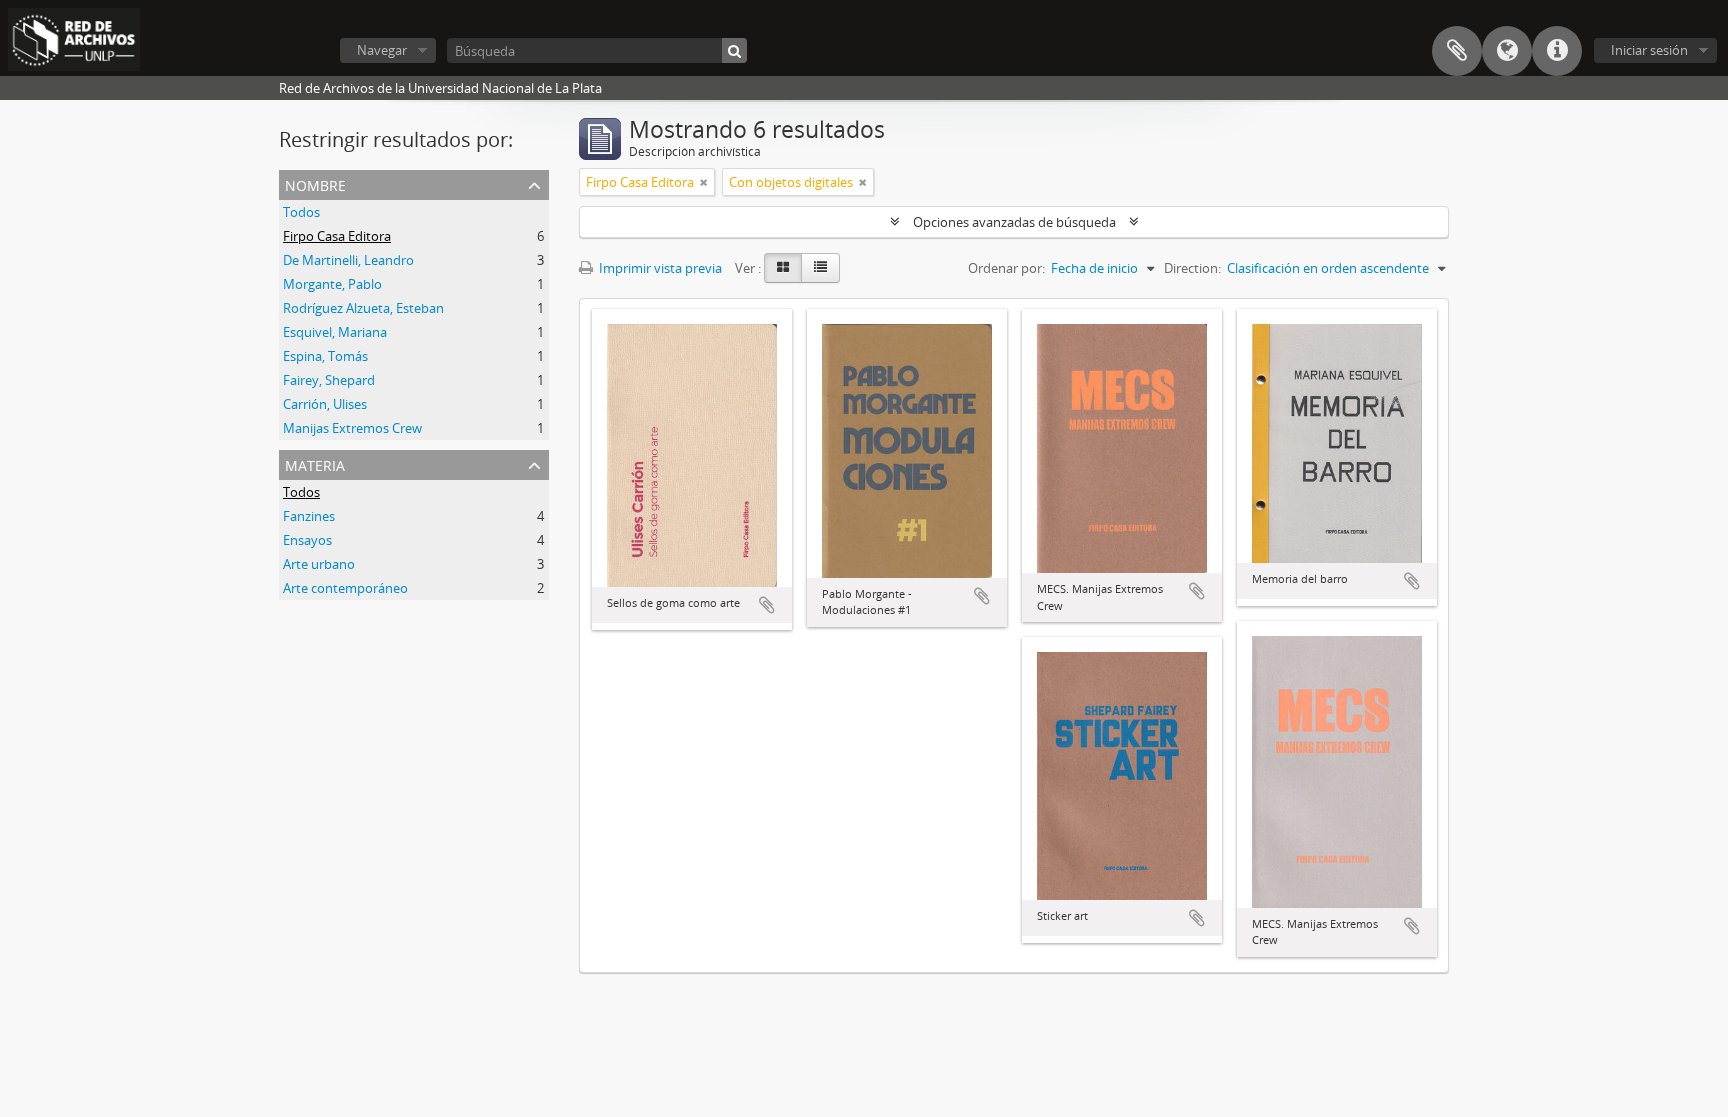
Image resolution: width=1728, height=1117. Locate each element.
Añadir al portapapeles (767, 605)
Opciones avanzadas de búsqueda (1014, 222)
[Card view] (783, 268)
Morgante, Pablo (332, 284)
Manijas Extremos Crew (352, 428)
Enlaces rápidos (1557, 51)
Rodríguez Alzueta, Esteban (363, 308)
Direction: (1192, 268)
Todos (301, 212)
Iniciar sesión (1649, 50)
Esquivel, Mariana (335, 332)
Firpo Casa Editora (337, 236)
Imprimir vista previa (659, 268)
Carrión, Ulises (325, 404)
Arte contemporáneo (345, 588)
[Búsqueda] (734, 50)
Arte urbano (319, 564)
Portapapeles (1457, 51)
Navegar (382, 50)
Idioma (1507, 51)
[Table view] (820, 268)
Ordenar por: (1006, 268)
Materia (315, 463)
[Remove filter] (704, 182)
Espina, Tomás (325, 356)
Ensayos (307, 540)
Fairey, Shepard (329, 380)
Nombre (315, 183)
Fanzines (309, 516)
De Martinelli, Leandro (348, 260)
